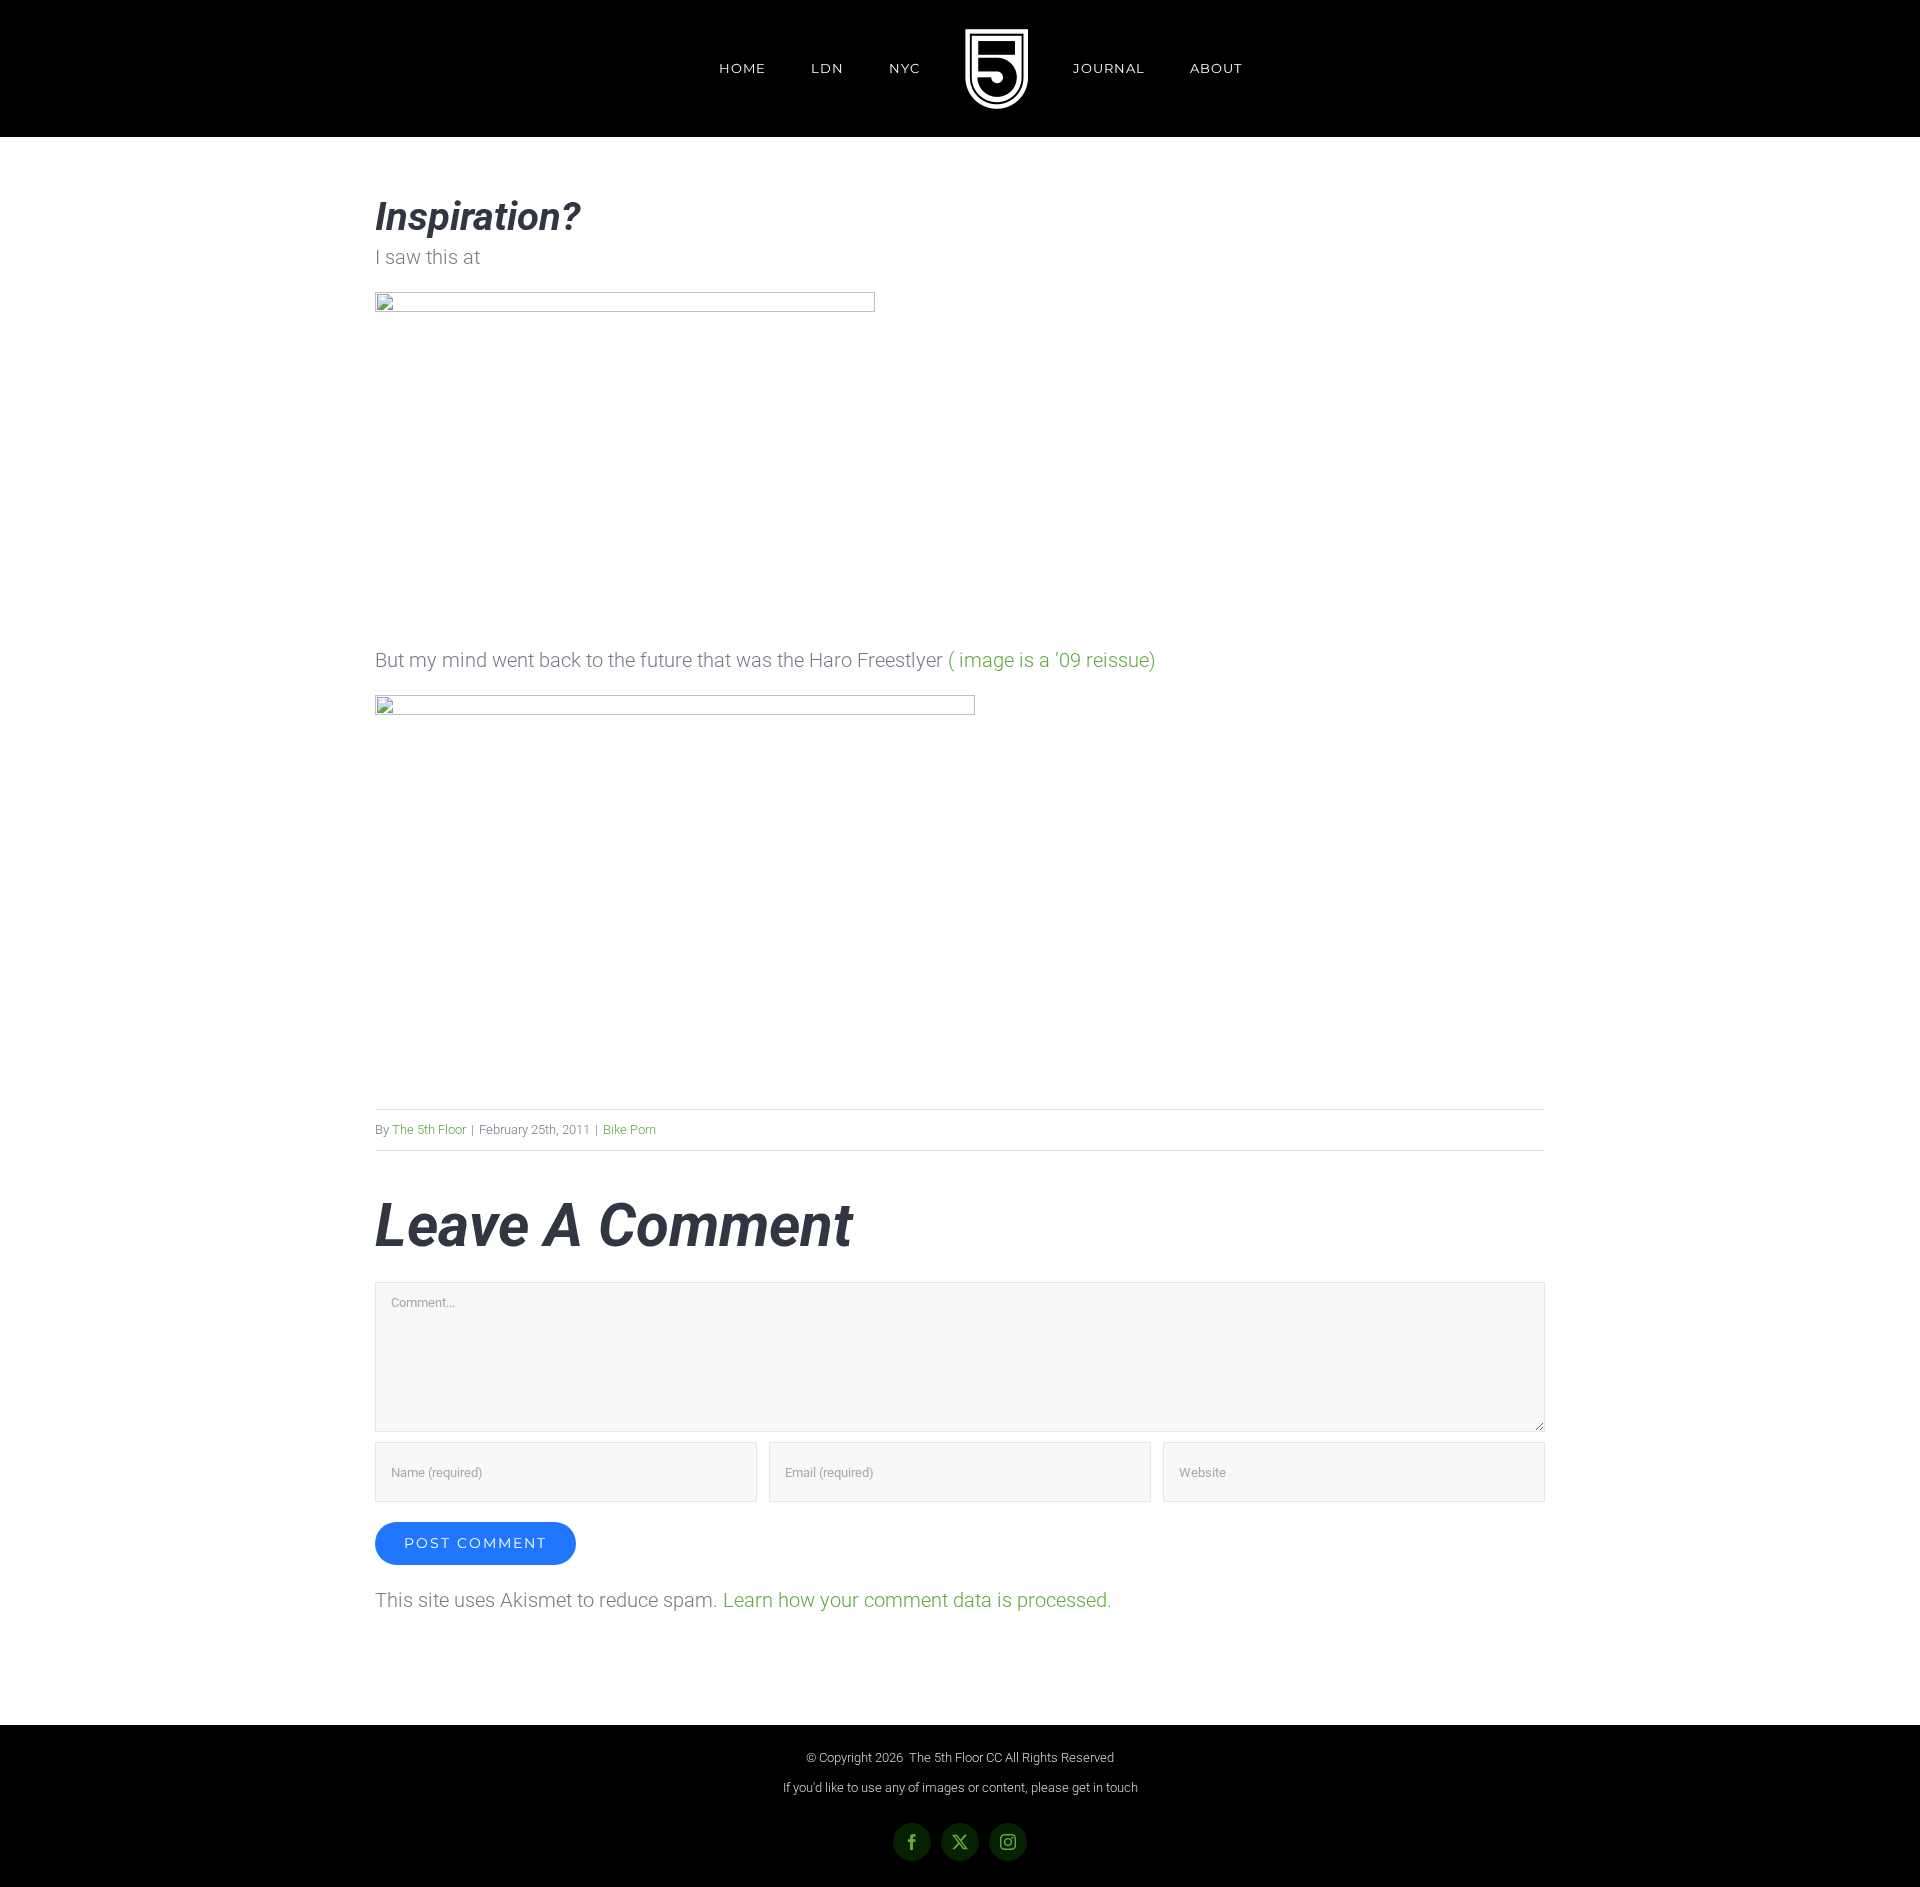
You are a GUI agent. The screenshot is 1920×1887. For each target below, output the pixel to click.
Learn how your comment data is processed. (917, 1600)
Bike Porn (629, 1129)
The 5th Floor (429, 1129)
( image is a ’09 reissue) (1052, 660)
